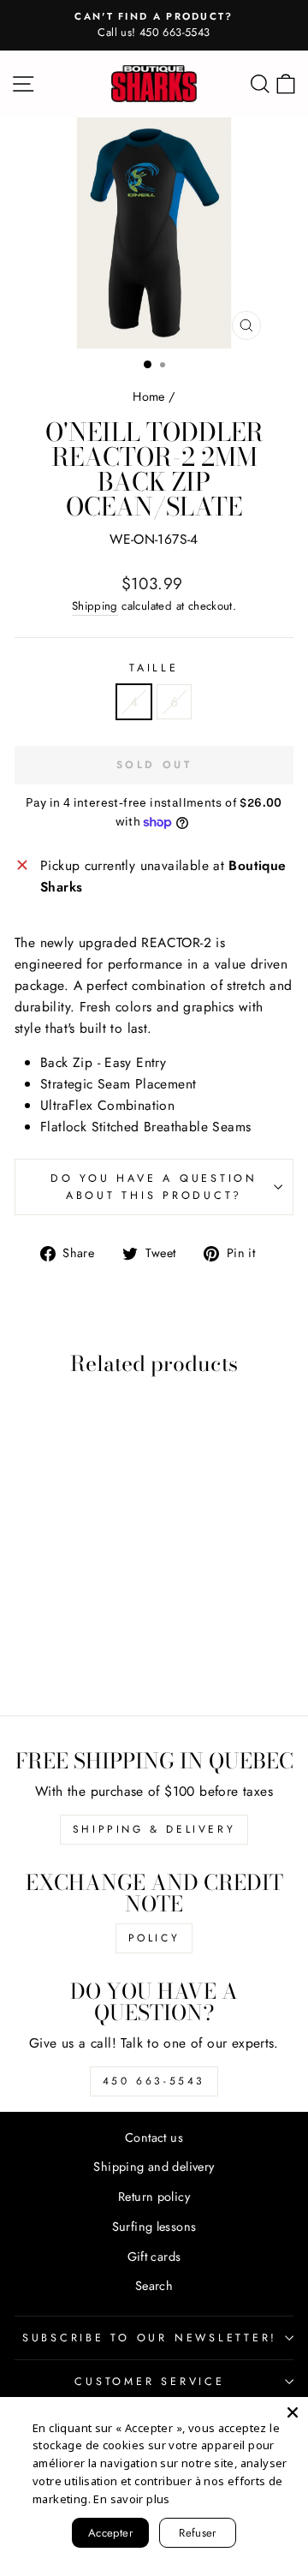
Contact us (154, 2138)
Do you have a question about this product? (154, 1187)
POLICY (154, 1938)
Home (149, 397)
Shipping (95, 606)
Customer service (149, 2382)
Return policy (154, 2197)
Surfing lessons (154, 2227)
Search (154, 2286)
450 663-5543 (154, 2081)
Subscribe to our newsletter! (150, 2338)
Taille (154, 668)
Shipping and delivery (154, 2167)
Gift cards (154, 2257)
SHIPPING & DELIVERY (154, 1829)
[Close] (293, 2412)
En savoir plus (131, 2499)
